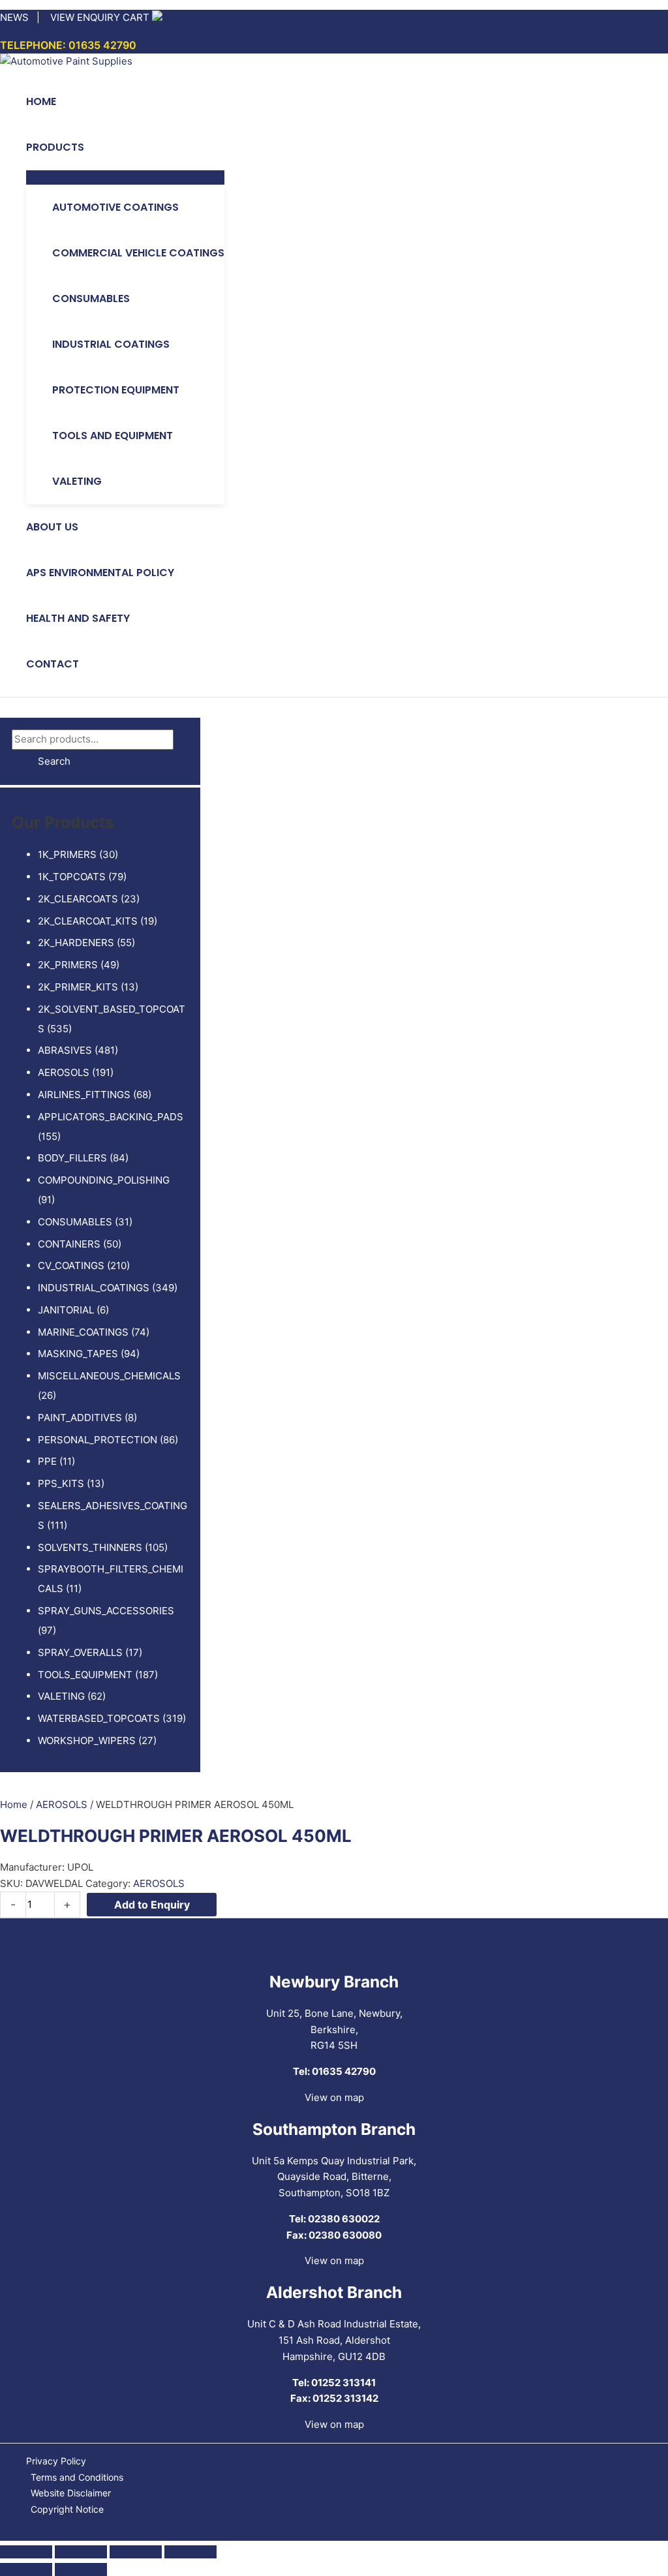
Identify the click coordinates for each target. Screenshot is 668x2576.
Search (54, 761)
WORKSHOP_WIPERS (87, 1740)
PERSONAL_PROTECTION (98, 1440)
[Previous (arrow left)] (26, 2569)
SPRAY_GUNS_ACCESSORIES (106, 1611)
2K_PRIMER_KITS (78, 987)
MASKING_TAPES (78, 1354)
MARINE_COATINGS (83, 1332)
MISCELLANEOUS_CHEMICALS (109, 1376)
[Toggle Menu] (125, 177)
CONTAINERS (69, 1244)
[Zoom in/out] (26, 2552)
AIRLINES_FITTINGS (84, 1095)
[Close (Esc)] (190, 2552)
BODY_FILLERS (72, 1158)
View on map (334, 2097)
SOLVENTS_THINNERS (90, 1547)
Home (14, 1804)
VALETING (61, 1696)
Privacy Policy (56, 2461)
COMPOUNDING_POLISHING (104, 1180)
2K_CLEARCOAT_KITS (88, 921)
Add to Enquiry (152, 1905)
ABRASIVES (65, 1050)
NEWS (14, 17)
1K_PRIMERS (67, 854)
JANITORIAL (66, 1310)
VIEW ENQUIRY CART (100, 17)
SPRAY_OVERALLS (80, 1652)
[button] (90, 147)
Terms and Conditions (77, 2477)
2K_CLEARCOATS (78, 899)
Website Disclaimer (71, 2493)
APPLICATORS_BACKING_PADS (111, 1117)
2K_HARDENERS (76, 943)
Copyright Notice (67, 2509)
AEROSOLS (64, 1072)
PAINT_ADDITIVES (80, 1418)
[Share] (136, 2552)
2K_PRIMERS (68, 965)
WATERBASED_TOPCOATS (99, 1718)
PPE (47, 1461)
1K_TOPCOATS (72, 877)
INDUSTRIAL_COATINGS (94, 1288)
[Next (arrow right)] (81, 2569)
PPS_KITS (61, 1483)
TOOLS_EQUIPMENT (85, 1675)
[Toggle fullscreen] (81, 2552)
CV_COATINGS (71, 1265)
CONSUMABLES (75, 1222)
